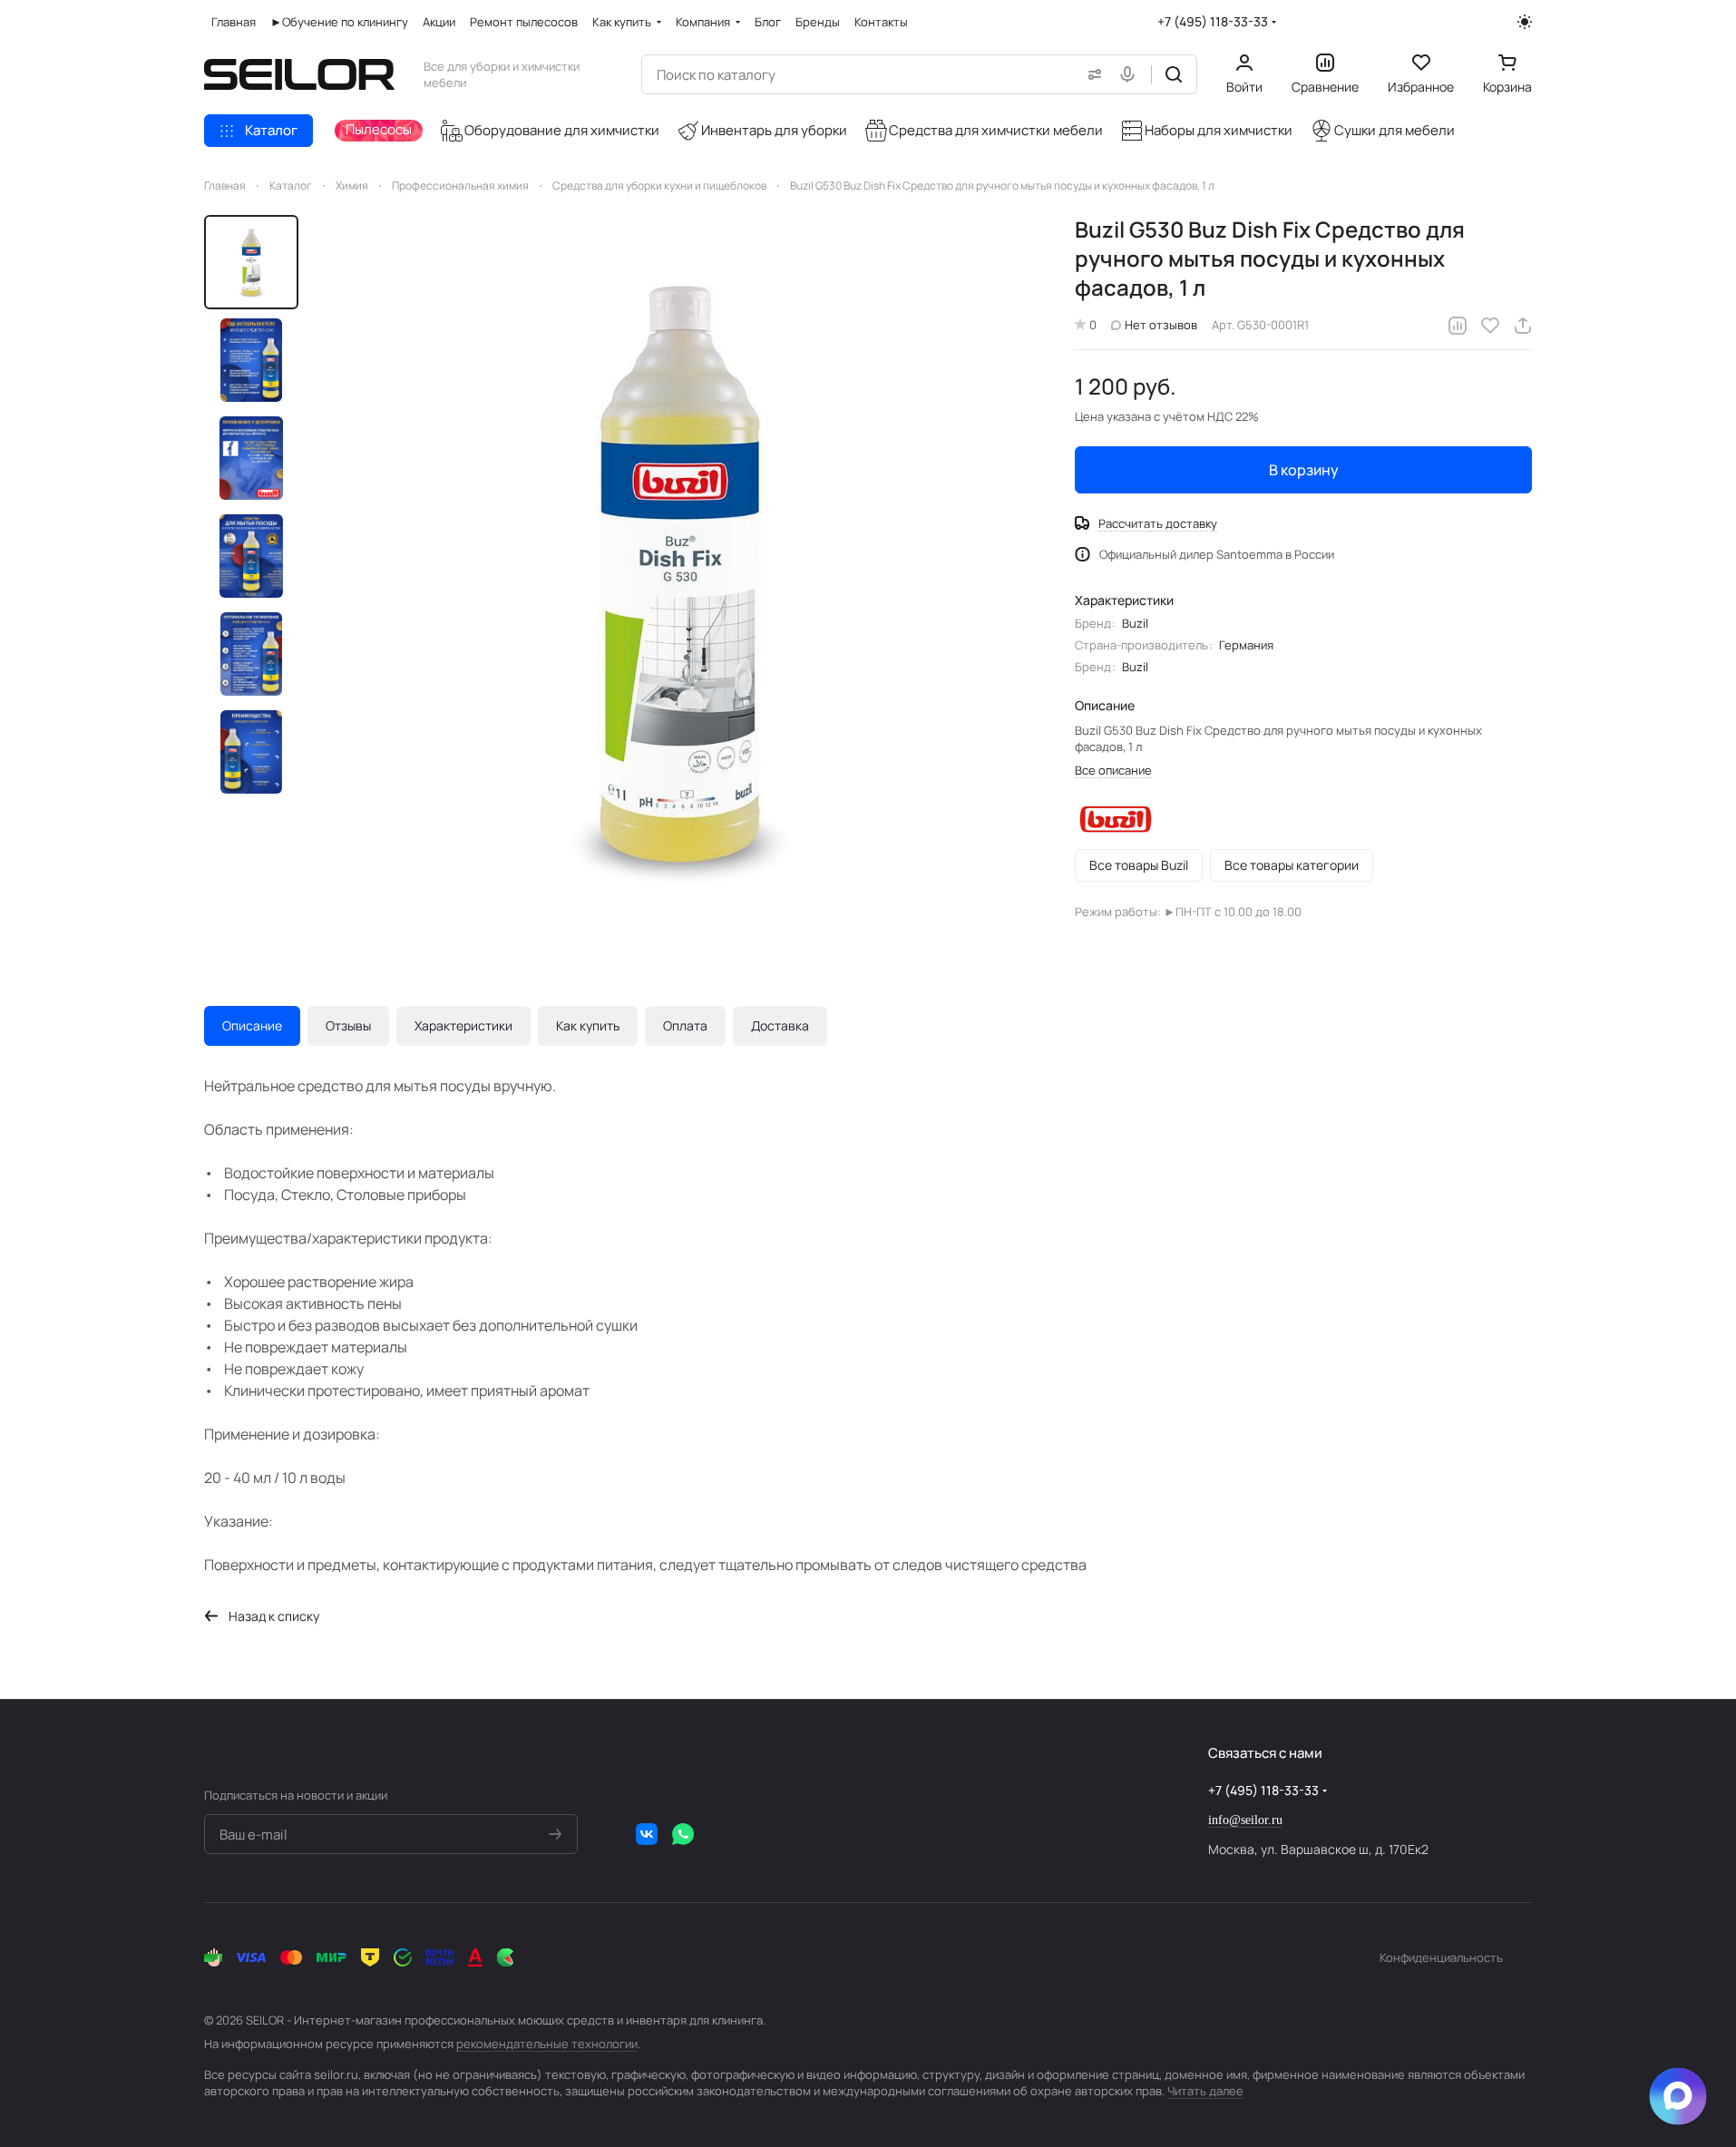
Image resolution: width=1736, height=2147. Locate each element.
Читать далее (1205, 2091)
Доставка (780, 1025)
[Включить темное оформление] (1525, 22)
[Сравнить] (1458, 326)
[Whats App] (683, 1834)
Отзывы (348, 1025)
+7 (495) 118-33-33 (1213, 21)
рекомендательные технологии (547, 2044)
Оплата (685, 1025)
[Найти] (1174, 74)
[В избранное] (1490, 326)
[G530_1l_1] (679, 574)
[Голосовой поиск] (1131, 74)
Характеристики (463, 1025)
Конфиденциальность (1441, 1957)
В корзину (1304, 470)
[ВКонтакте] (647, 1834)
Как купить (588, 1025)
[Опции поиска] (1091, 74)
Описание (252, 1025)
